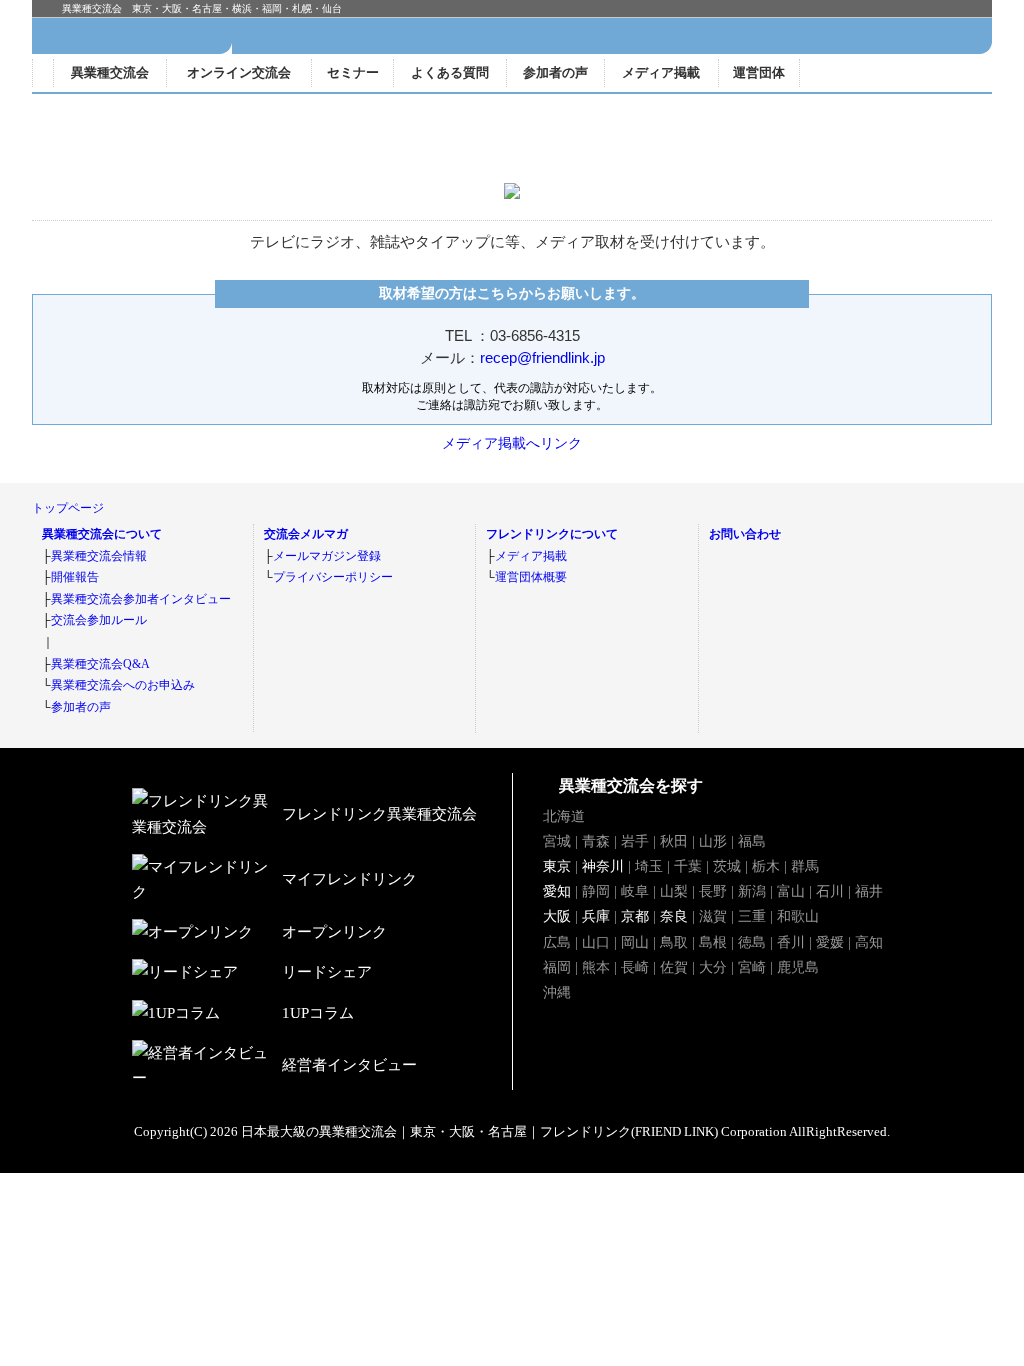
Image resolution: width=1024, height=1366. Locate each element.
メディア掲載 (661, 72)
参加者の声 (555, 72)
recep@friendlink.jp (542, 357)
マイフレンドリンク (910, 73)
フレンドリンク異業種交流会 (212, 36)
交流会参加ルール (99, 620)
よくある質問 (450, 72)
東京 (557, 866)
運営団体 (759, 72)
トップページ (68, 508)
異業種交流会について (102, 534)
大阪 (557, 916)
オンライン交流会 (239, 72)
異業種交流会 (110, 72)
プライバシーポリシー (333, 577)
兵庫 (596, 916)
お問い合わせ (745, 534)
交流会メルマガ (306, 534)
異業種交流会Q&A (100, 664)
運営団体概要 (531, 577)
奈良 (674, 916)
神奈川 (603, 866)
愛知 (557, 891)
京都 (635, 916)
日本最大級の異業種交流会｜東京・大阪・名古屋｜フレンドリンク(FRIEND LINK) (479, 1132)
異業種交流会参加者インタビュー (141, 599)
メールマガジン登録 (327, 556)
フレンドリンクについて (552, 534)
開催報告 (75, 577)
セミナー (353, 72)
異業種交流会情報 (99, 556)
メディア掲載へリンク (512, 443)
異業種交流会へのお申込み (123, 685)
